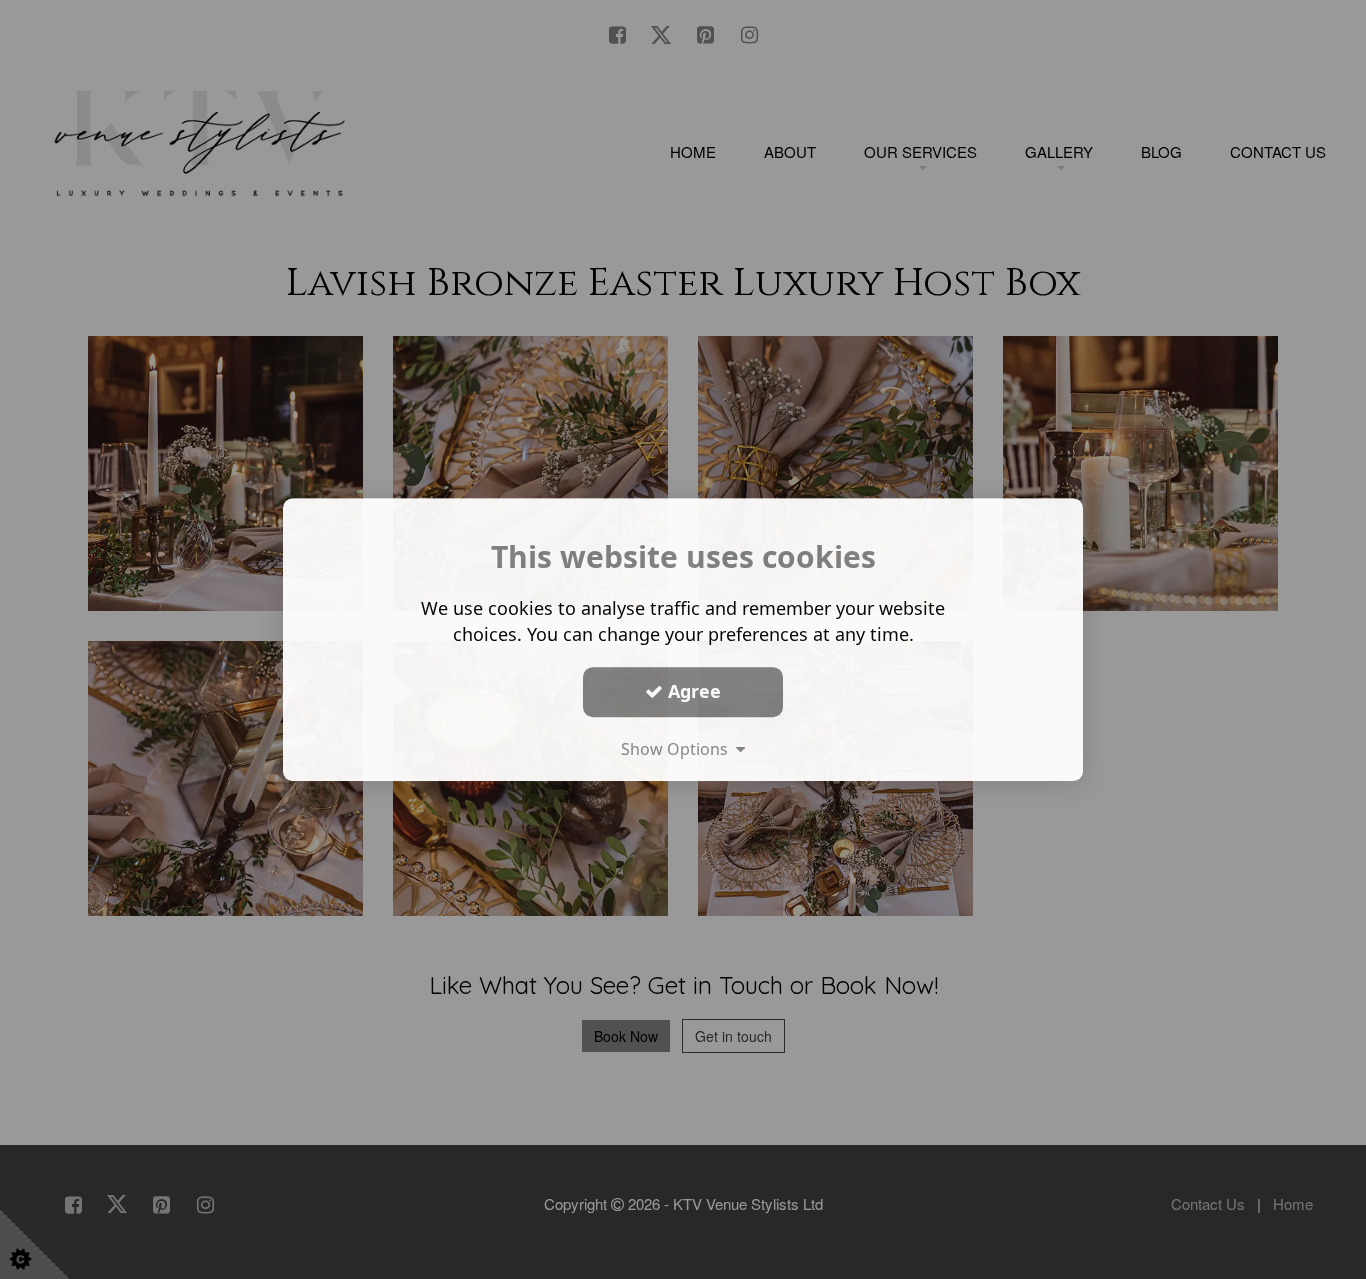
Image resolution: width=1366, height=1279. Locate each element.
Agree (692, 691)
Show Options (678, 749)
